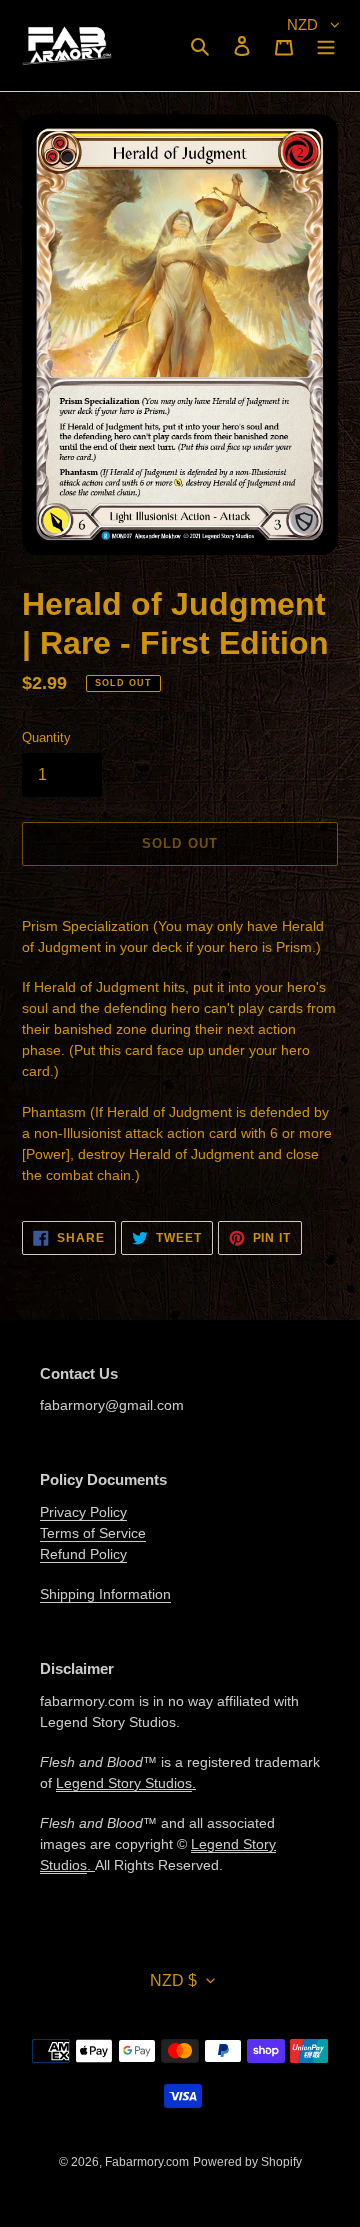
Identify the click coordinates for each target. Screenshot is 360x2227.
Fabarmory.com (147, 2162)
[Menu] (326, 45)
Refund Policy (83, 1554)
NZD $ (173, 1980)
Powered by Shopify (247, 2162)
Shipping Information (105, 1594)
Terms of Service (93, 1533)
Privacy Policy (83, 1512)
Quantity (46, 737)
